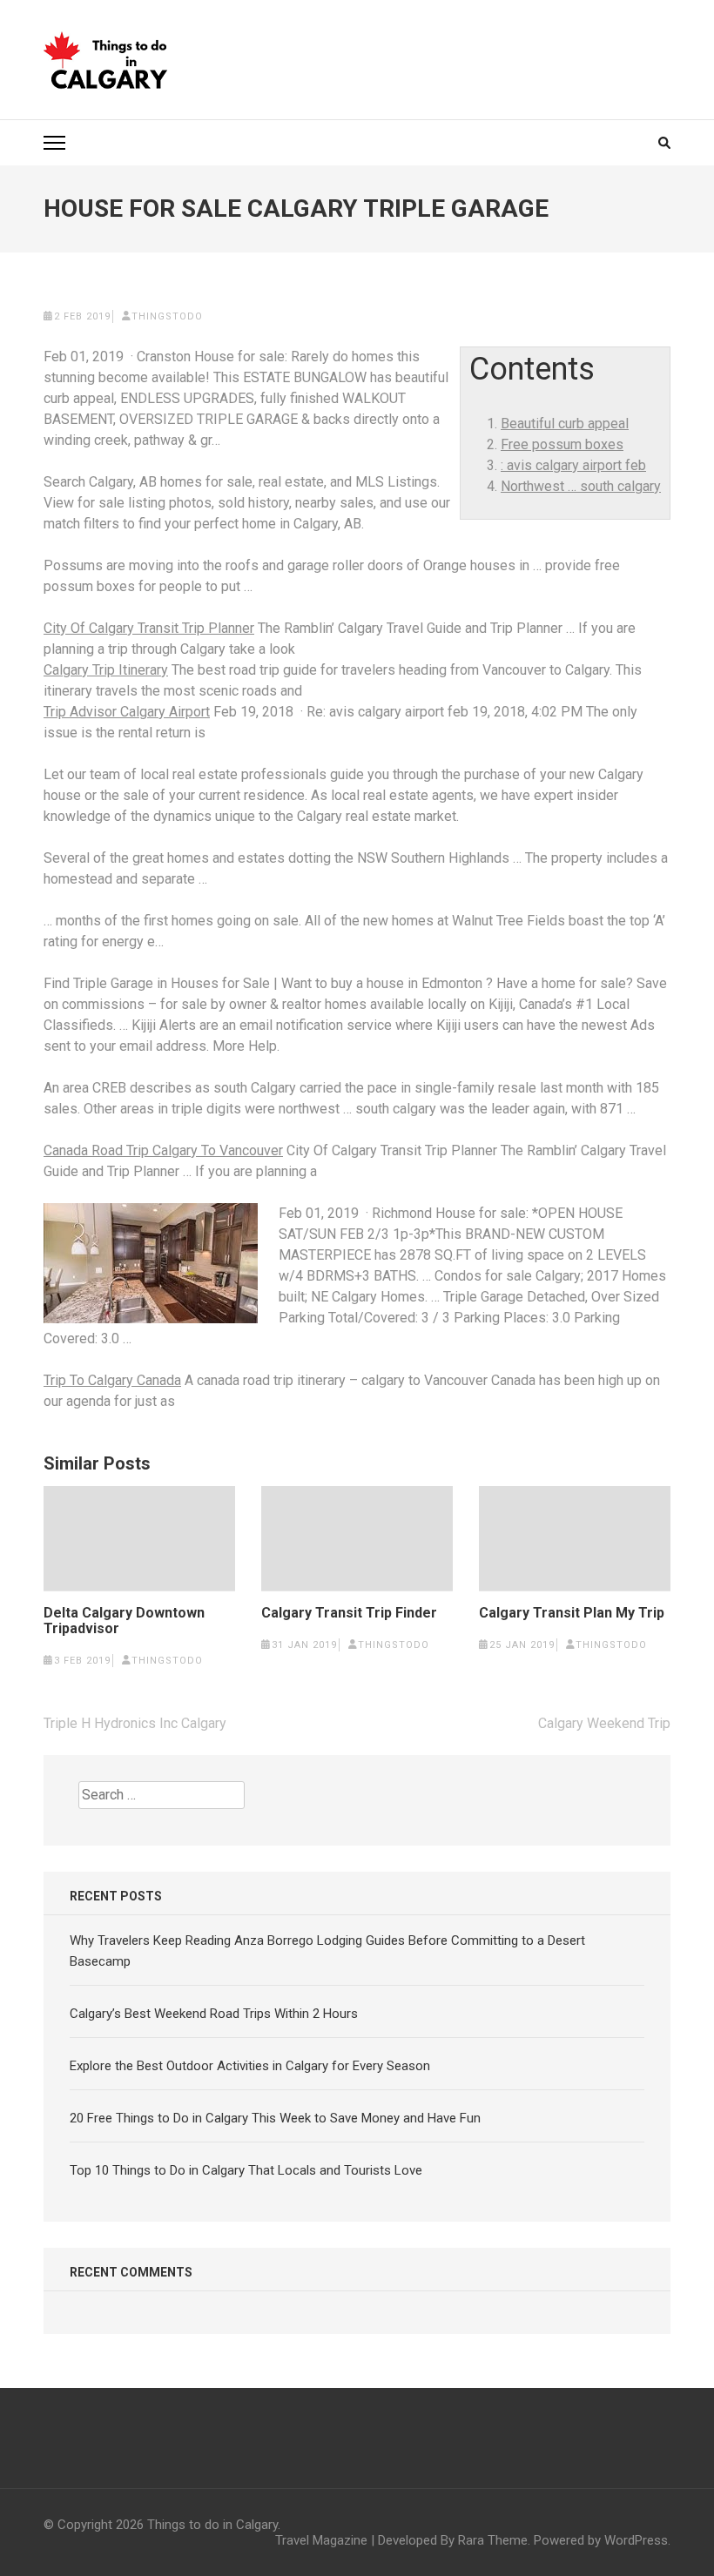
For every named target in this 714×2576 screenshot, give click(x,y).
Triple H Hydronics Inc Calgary (135, 1723)
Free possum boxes (562, 444)
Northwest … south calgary (581, 486)
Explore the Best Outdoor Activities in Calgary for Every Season (250, 2066)
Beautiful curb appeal (565, 424)
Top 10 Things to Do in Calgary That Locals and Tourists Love (246, 2170)
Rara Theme (493, 2540)
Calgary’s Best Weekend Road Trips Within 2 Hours (214, 2014)
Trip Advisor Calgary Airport (127, 712)
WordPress (636, 2540)
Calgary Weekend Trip (604, 1723)
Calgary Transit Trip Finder (349, 1613)
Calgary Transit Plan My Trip (572, 1613)
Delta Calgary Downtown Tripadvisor (124, 1621)
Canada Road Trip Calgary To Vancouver (163, 1150)
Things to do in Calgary (212, 2525)
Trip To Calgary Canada (112, 1380)
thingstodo (167, 316)
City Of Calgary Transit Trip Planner (149, 628)
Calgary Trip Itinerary (106, 670)
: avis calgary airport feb (573, 465)
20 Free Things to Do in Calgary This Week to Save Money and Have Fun (275, 2118)
